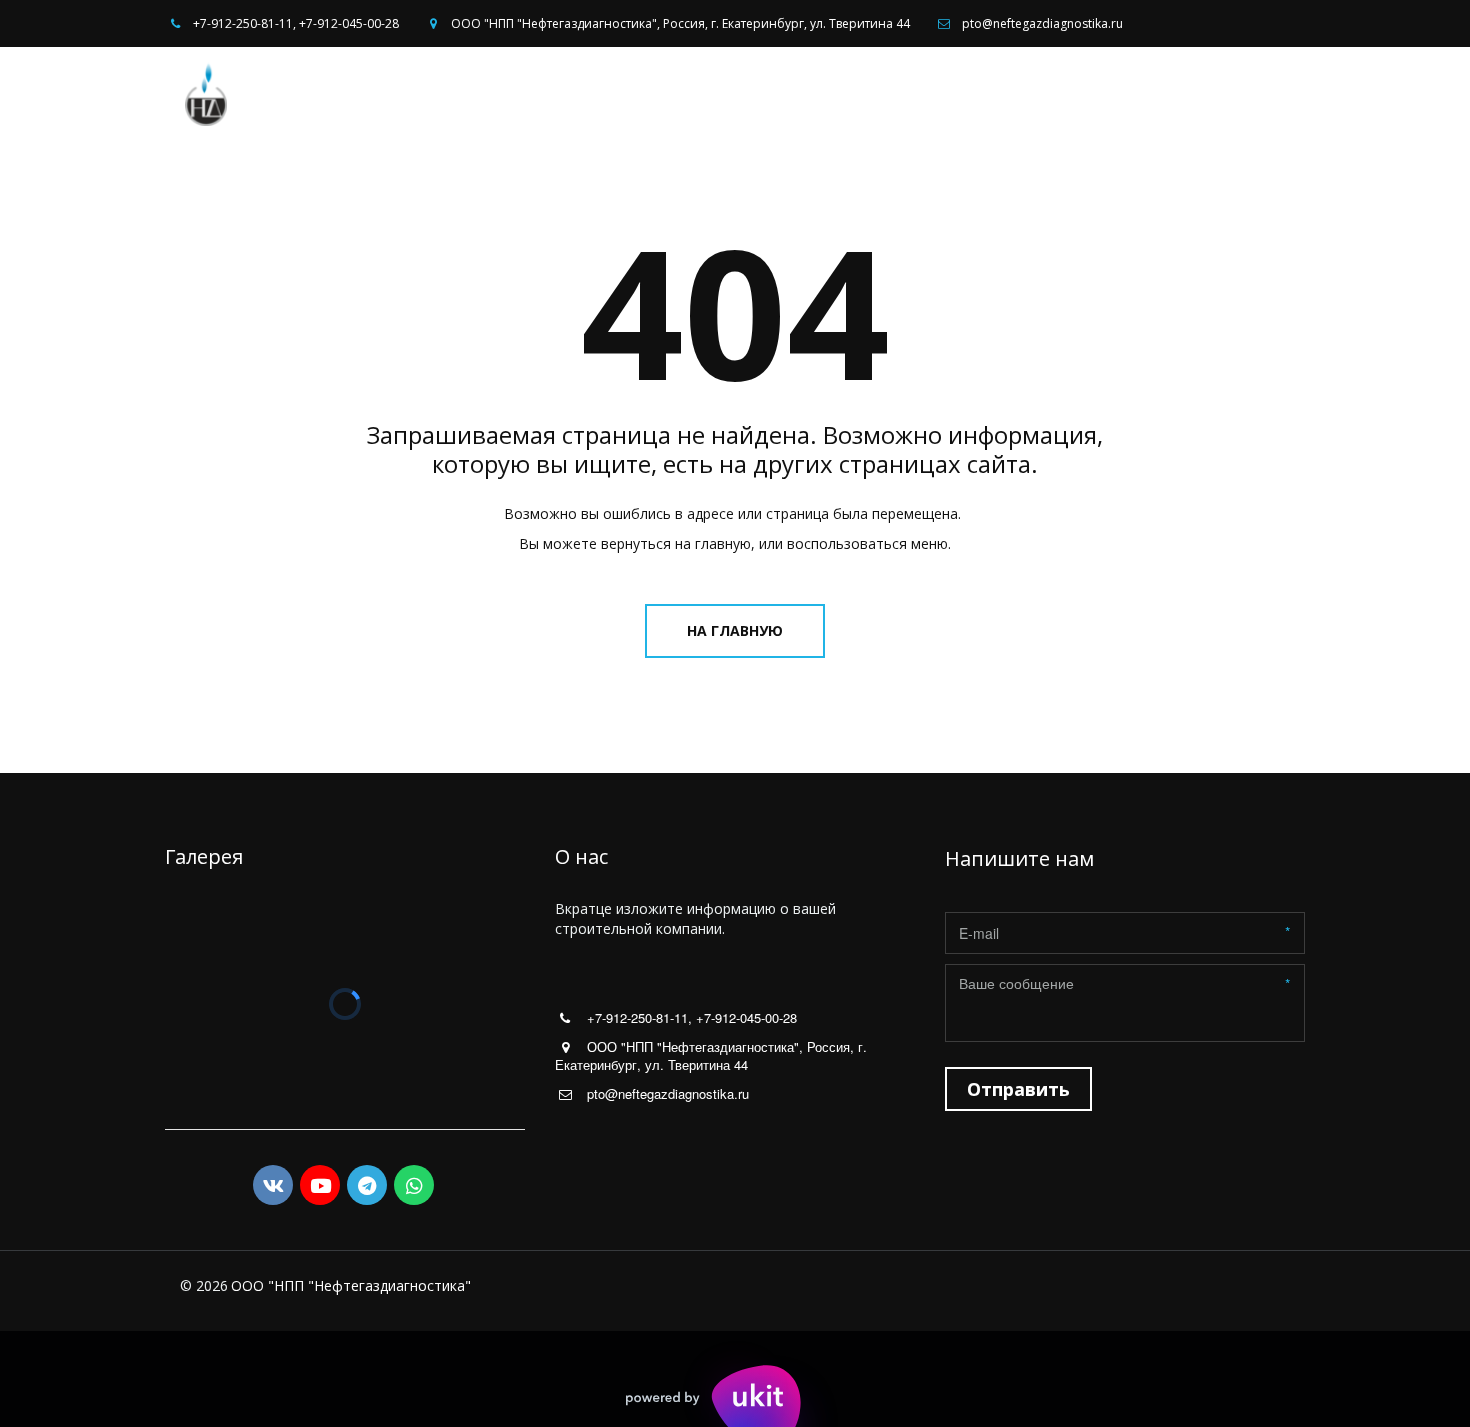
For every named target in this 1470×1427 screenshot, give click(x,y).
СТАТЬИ (1207, 94)
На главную (735, 630)
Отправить (1018, 1089)
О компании (800, 94)
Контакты (1121, 94)
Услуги (906, 94)
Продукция (1008, 94)
